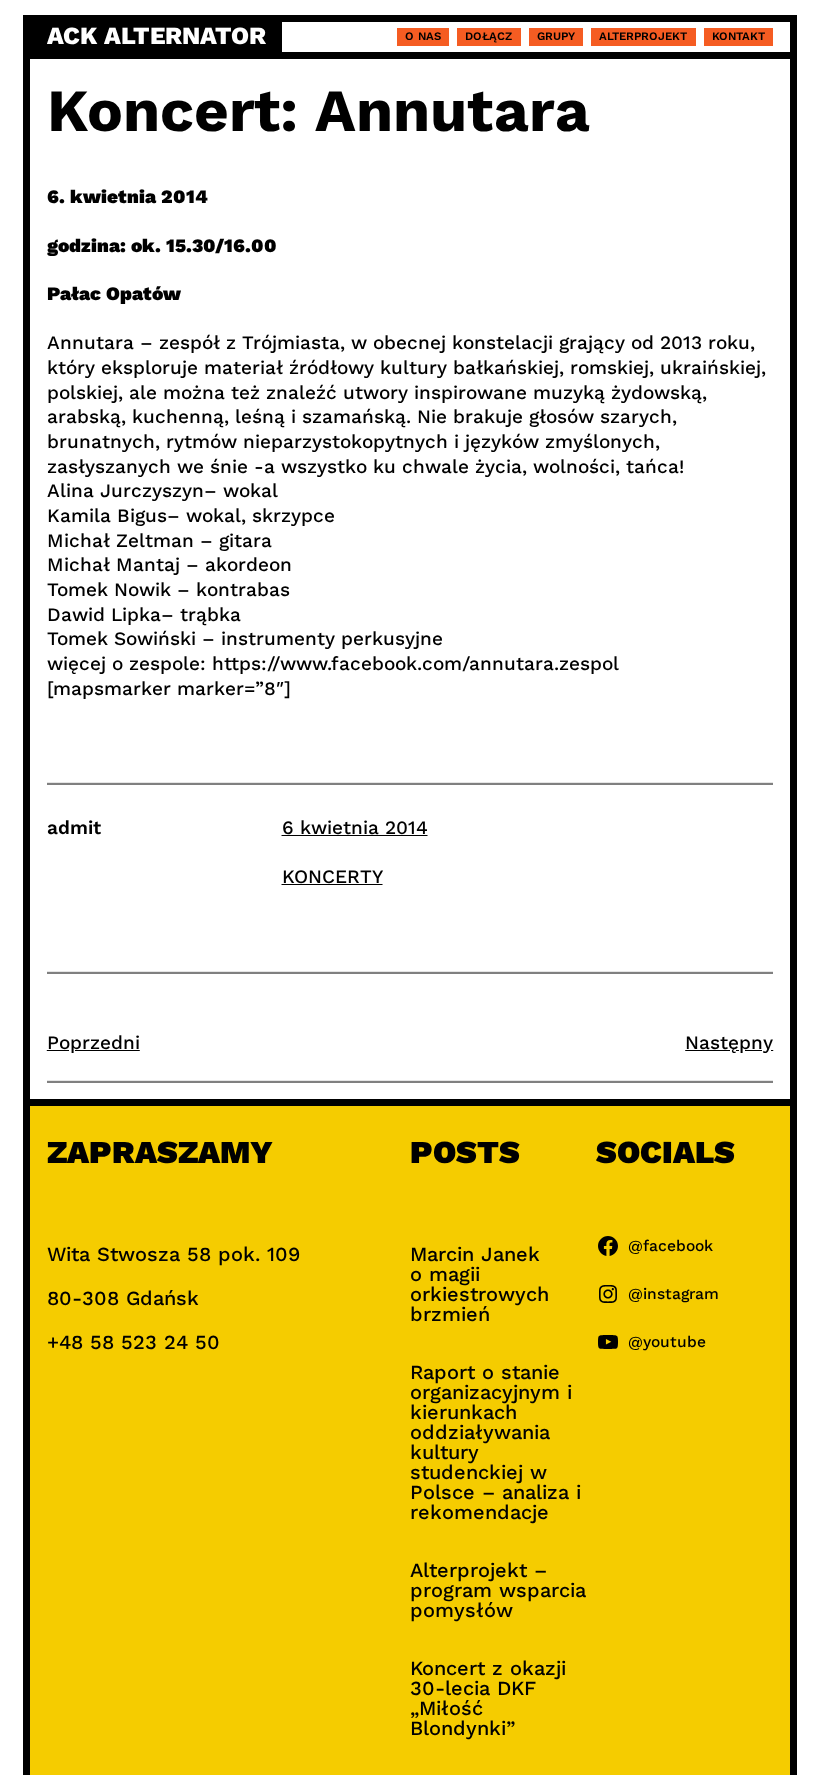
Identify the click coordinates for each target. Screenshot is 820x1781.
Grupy (556, 36)
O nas (423, 36)
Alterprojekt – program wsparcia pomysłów (498, 1590)
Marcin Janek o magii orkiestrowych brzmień (479, 1284)
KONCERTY (332, 876)
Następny (729, 1042)
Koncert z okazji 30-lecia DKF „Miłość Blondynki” (488, 1698)
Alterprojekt (643, 36)
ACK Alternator (156, 36)
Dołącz (488, 36)
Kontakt (738, 36)
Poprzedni (93, 1042)
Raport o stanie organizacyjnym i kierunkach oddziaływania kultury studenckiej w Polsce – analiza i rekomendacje (495, 1442)
